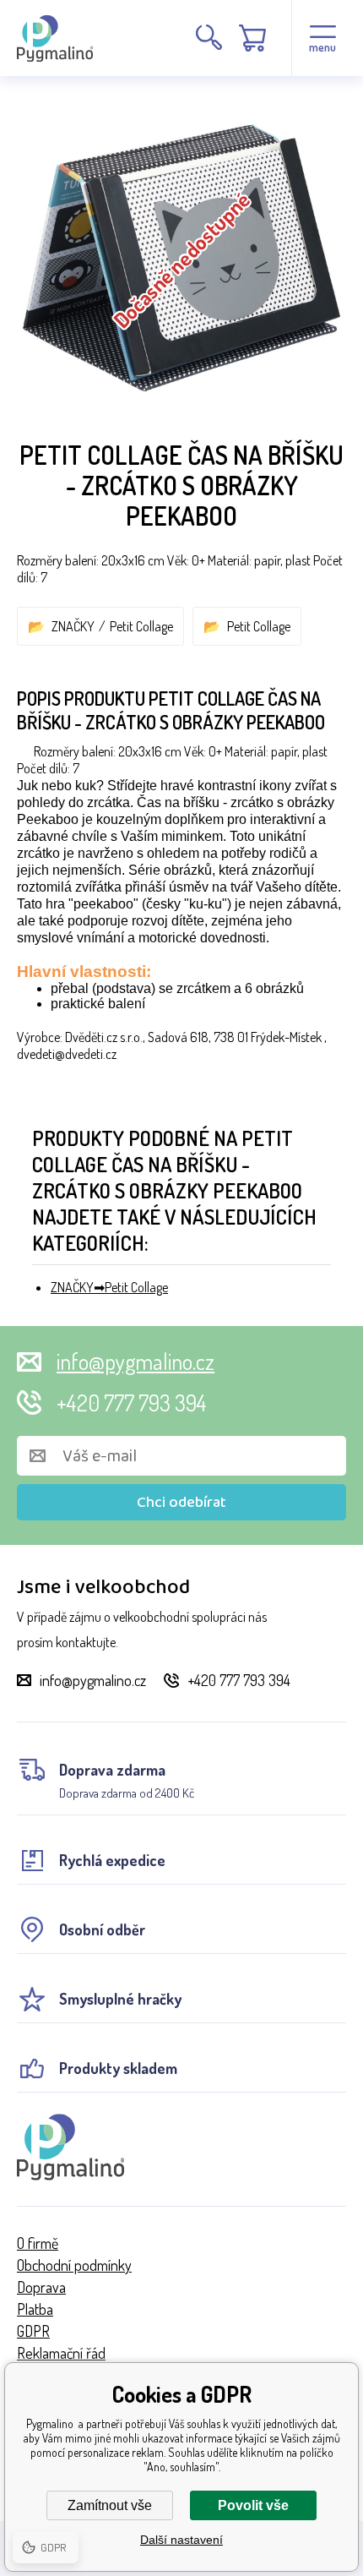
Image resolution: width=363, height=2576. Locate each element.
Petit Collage (141, 626)
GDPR (33, 2331)
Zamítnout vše (110, 2505)
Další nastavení (181, 2540)
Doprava (41, 2287)
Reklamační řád (61, 2353)
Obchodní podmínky (74, 2265)
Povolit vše (253, 2505)
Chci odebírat (181, 1503)
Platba (35, 2309)
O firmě (38, 2243)
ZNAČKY (73, 626)
